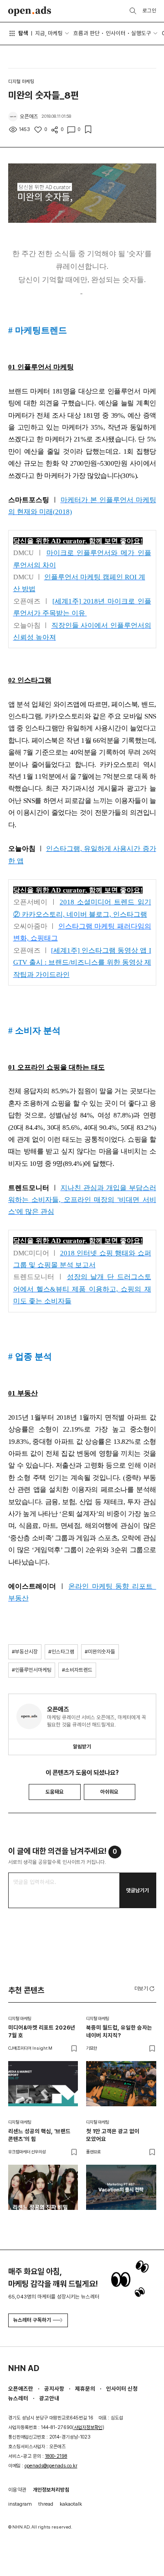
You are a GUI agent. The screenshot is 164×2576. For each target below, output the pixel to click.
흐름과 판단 (87, 33)
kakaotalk (71, 2504)
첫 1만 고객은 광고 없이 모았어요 (113, 2135)
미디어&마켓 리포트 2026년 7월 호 (42, 2031)
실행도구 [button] (141, 33)
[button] (145, 1988)
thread (46, 2504)
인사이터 (116, 33)
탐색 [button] (23, 33)
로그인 (149, 10)
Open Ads (30, 11)
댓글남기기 (138, 1890)
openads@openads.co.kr (51, 2466)
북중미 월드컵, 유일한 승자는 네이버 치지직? (119, 2031)
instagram (20, 2504)
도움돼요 (55, 1792)
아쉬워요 (109, 1792)
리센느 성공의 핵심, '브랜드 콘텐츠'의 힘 (39, 2135)
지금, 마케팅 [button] (49, 33)
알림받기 (82, 1747)
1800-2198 (56, 2456)
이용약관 (17, 2490)
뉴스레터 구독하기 (32, 2320)
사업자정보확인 (88, 2427)
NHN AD (24, 2368)
